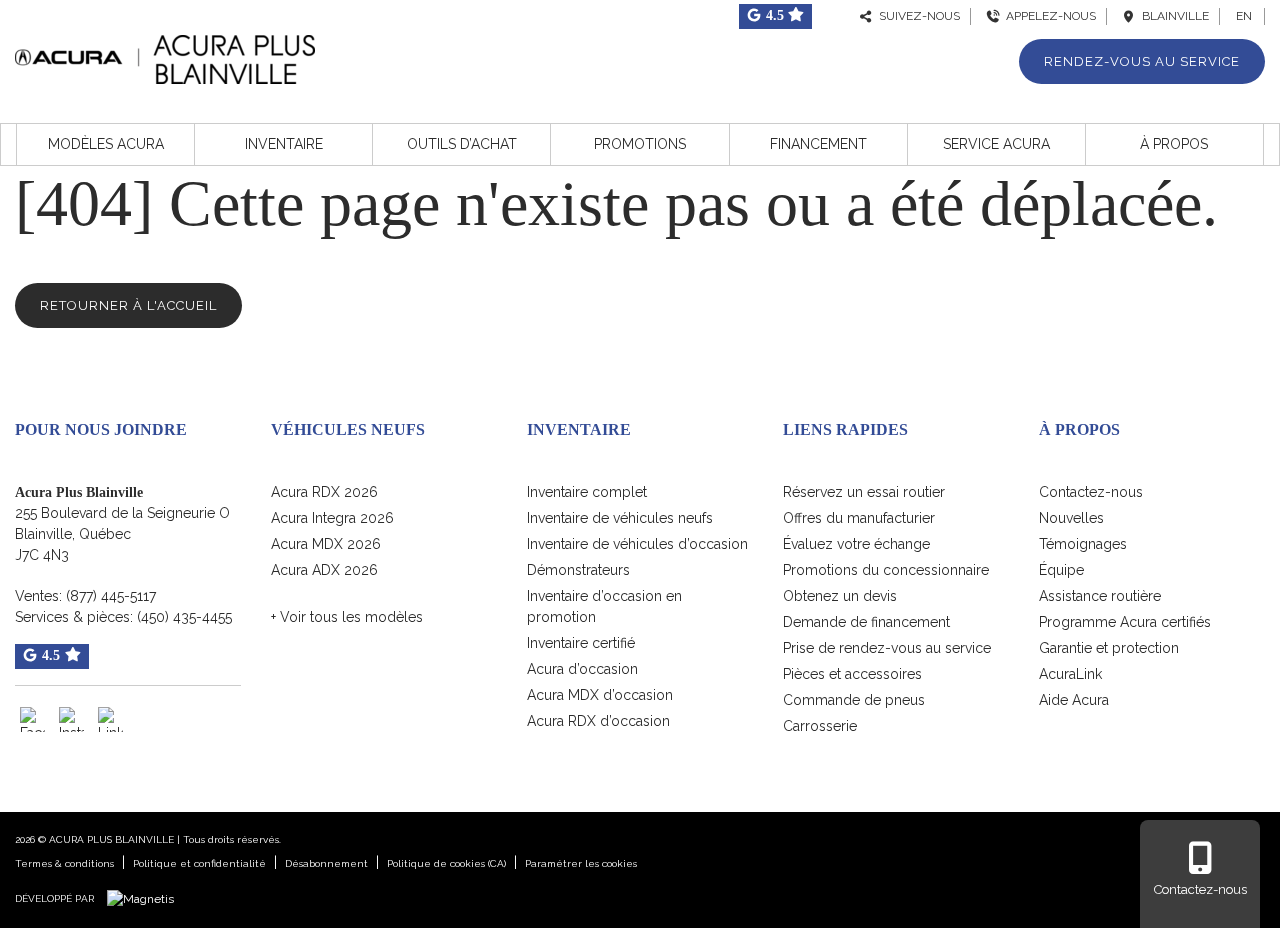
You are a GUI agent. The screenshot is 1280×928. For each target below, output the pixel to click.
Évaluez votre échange (856, 544)
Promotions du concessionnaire (886, 570)
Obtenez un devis (840, 596)
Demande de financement (866, 622)
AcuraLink (1070, 674)
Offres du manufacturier (859, 518)
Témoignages (1083, 544)
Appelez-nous (1048, 16)
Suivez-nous (916, 16)
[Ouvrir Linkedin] (110, 719)
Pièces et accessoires (852, 674)
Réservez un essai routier (864, 492)
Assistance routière (1100, 596)
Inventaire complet (587, 492)
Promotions (640, 144)
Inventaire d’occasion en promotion (604, 606)
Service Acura (996, 144)
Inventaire (284, 144)
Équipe (1061, 570)
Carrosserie (820, 726)
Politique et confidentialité (199, 863)
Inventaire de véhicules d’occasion (637, 544)
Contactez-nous (1091, 492)
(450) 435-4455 (184, 617)
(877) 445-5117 (111, 596)
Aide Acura (1074, 700)
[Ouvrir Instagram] (71, 719)
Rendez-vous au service (1142, 61)
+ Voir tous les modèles (347, 617)
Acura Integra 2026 (332, 518)
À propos (1174, 144)
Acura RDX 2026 (324, 492)
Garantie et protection (1109, 648)
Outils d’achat (462, 144)
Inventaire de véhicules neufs (620, 518)
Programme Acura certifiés (1125, 622)
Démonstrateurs (578, 570)
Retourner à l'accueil (128, 305)
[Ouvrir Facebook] (32, 719)
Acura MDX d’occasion (600, 695)
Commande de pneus (854, 700)
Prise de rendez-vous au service (887, 648)
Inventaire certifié (581, 643)
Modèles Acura (106, 144)
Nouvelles (1071, 518)
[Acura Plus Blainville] (165, 56)
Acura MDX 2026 (326, 544)
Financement (818, 144)
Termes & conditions (64, 863)
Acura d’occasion (582, 669)
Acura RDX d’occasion (598, 721)
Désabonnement (326, 863)
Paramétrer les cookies (581, 863)
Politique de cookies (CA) (446, 863)
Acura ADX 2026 (324, 570)
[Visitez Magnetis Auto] (145, 898)
